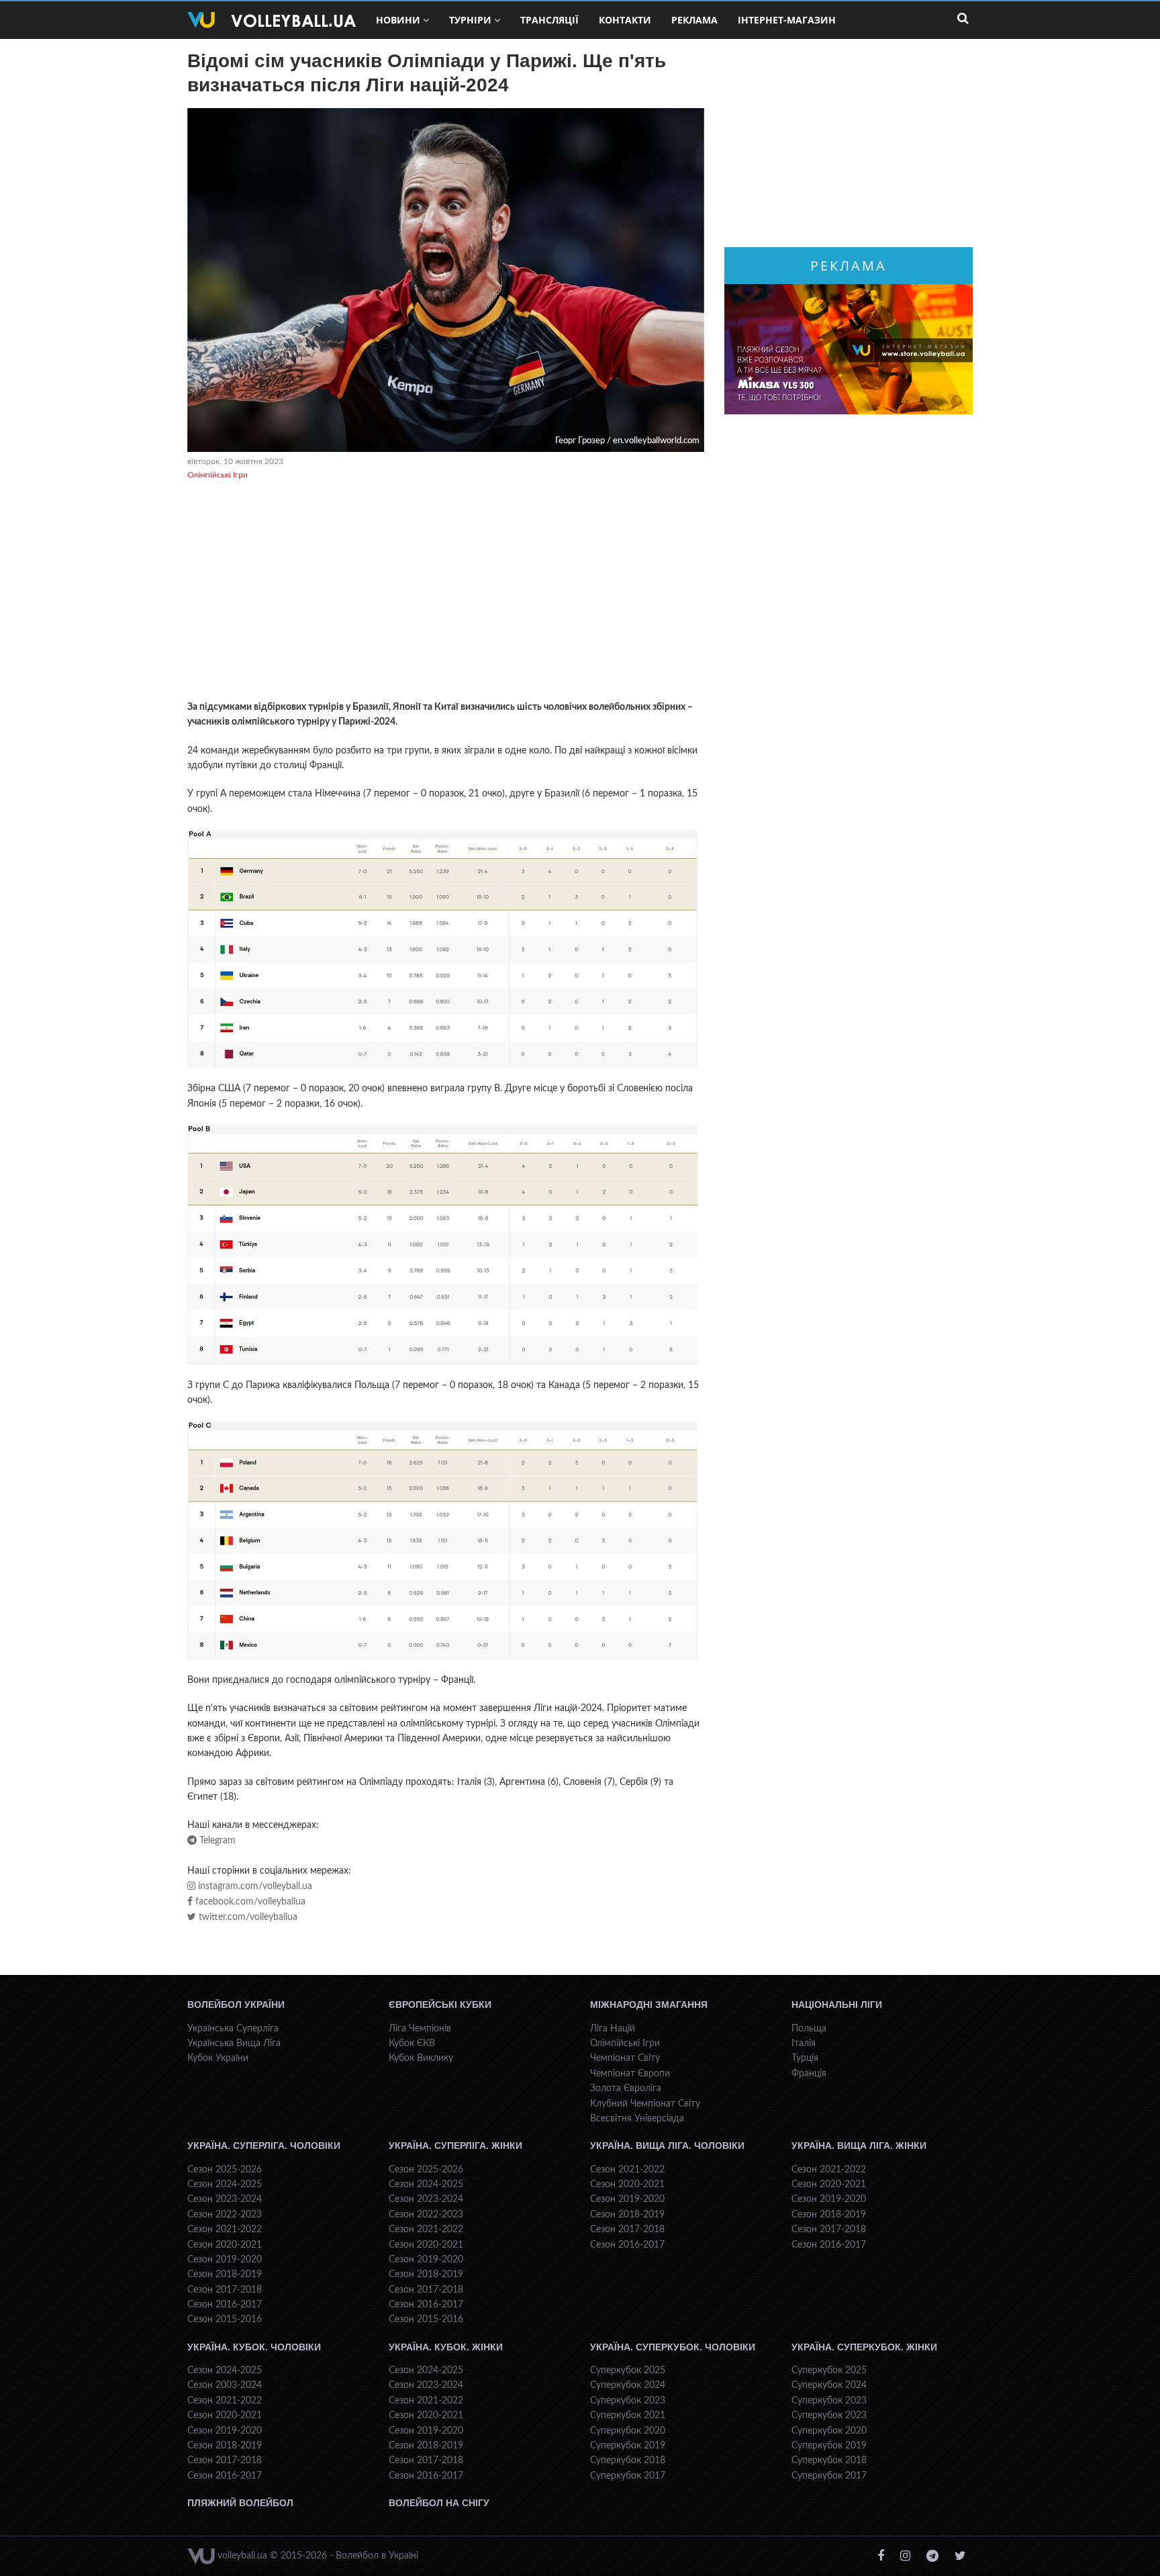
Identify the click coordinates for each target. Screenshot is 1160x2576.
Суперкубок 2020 (628, 2431)
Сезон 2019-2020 (225, 2260)
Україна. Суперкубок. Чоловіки (673, 2347)
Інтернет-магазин (787, 20)
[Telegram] (932, 2556)
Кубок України (218, 2058)
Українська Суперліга (233, 2029)
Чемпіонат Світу (625, 2058)
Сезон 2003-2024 (225, 2385)
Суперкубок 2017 (628, 2476)
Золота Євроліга (626, 2088)
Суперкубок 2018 (628, 2460)
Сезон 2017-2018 (225, 2290)
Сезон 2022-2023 (225, 2215)
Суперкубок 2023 (628, 2401)
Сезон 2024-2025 (225, 2184)
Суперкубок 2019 (628, 2446)
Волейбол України (236, 2005)
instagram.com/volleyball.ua (254, 1886)
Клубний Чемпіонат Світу (645, 2104)
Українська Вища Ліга (234, 2043)
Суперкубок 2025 (628, 2371)
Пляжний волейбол (240, 2503)
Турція (805, 2058)
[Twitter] (960, 2556)
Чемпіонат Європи (630, 2074)
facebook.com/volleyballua (249, 1902)
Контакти (625, 20)
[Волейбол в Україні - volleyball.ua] (272, 20)
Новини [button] (398, 20)
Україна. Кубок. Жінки (446, 2347)
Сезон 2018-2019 (225, 2274)
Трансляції (549, 20)
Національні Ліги (837, 2005)
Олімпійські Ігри (217, 475)
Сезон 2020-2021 (225, 2245)
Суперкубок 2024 (628, 2385)
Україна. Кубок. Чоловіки (254, 2347)
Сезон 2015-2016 (225, 2319)
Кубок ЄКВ (412, 2043)
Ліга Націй (613, 2029)
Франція (809, 2074)
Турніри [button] (470, 20)
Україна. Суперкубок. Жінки (864, 2347)
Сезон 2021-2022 (225, 2229)
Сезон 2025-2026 (225, 2170)
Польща (809, 2029)
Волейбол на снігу (439, 2503)
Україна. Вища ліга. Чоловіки (667, 2146)
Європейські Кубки (440, 2005)
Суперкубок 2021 (628, 2416)
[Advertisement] (446, 592)
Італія (804, 2043)
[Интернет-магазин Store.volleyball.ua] (849, 349)
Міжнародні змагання (649, 2005)
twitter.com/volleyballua (247, 1917)
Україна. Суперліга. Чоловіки (264, 2146)
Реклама (694, 20)
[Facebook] (881, 2556)
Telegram (216, 1841)
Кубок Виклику (421, 2058)
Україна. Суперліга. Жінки (455, 2146)
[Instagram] (905, 2556)
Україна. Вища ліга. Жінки (859, 2146)
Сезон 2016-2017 (225, 2305)
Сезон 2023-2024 (225, 2199)
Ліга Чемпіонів (420, 2029)
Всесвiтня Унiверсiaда (637, 2119)
